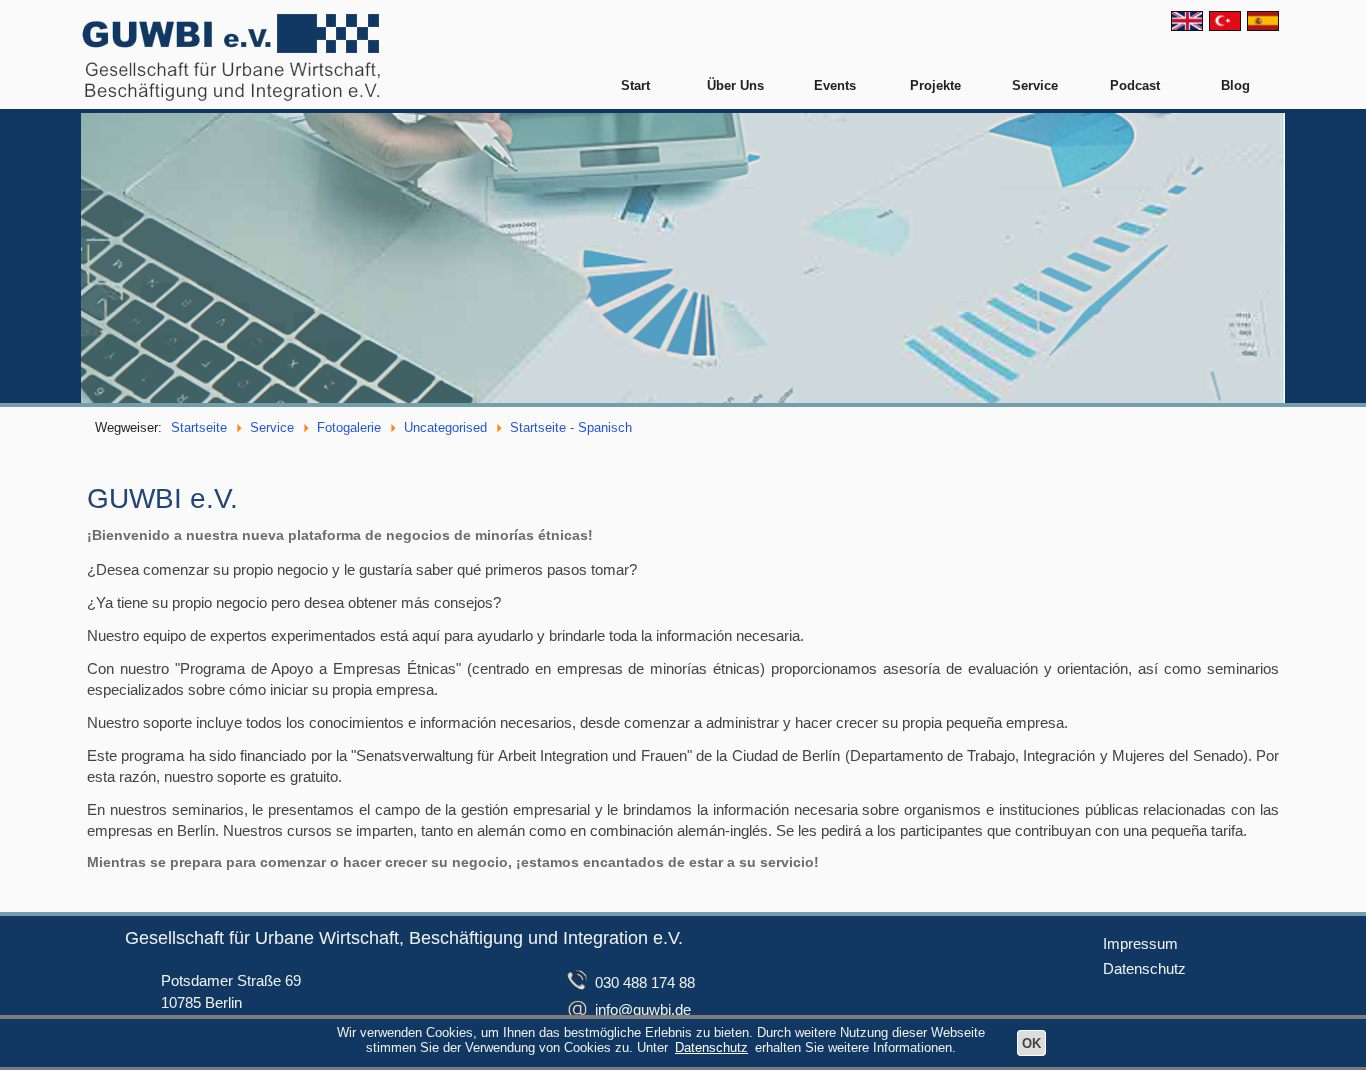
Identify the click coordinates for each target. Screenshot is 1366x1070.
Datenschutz (1144, 968)
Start (635, 85)
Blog (1235, 85)
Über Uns (735, 85)
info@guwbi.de (643, 1009)
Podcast (1135, 85)
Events (835, 85)
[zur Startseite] (232, 55)
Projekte (935, 85)
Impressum (1140, 943)
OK (1031, 1043)
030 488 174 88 (645, 982)
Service (1035, 85)
